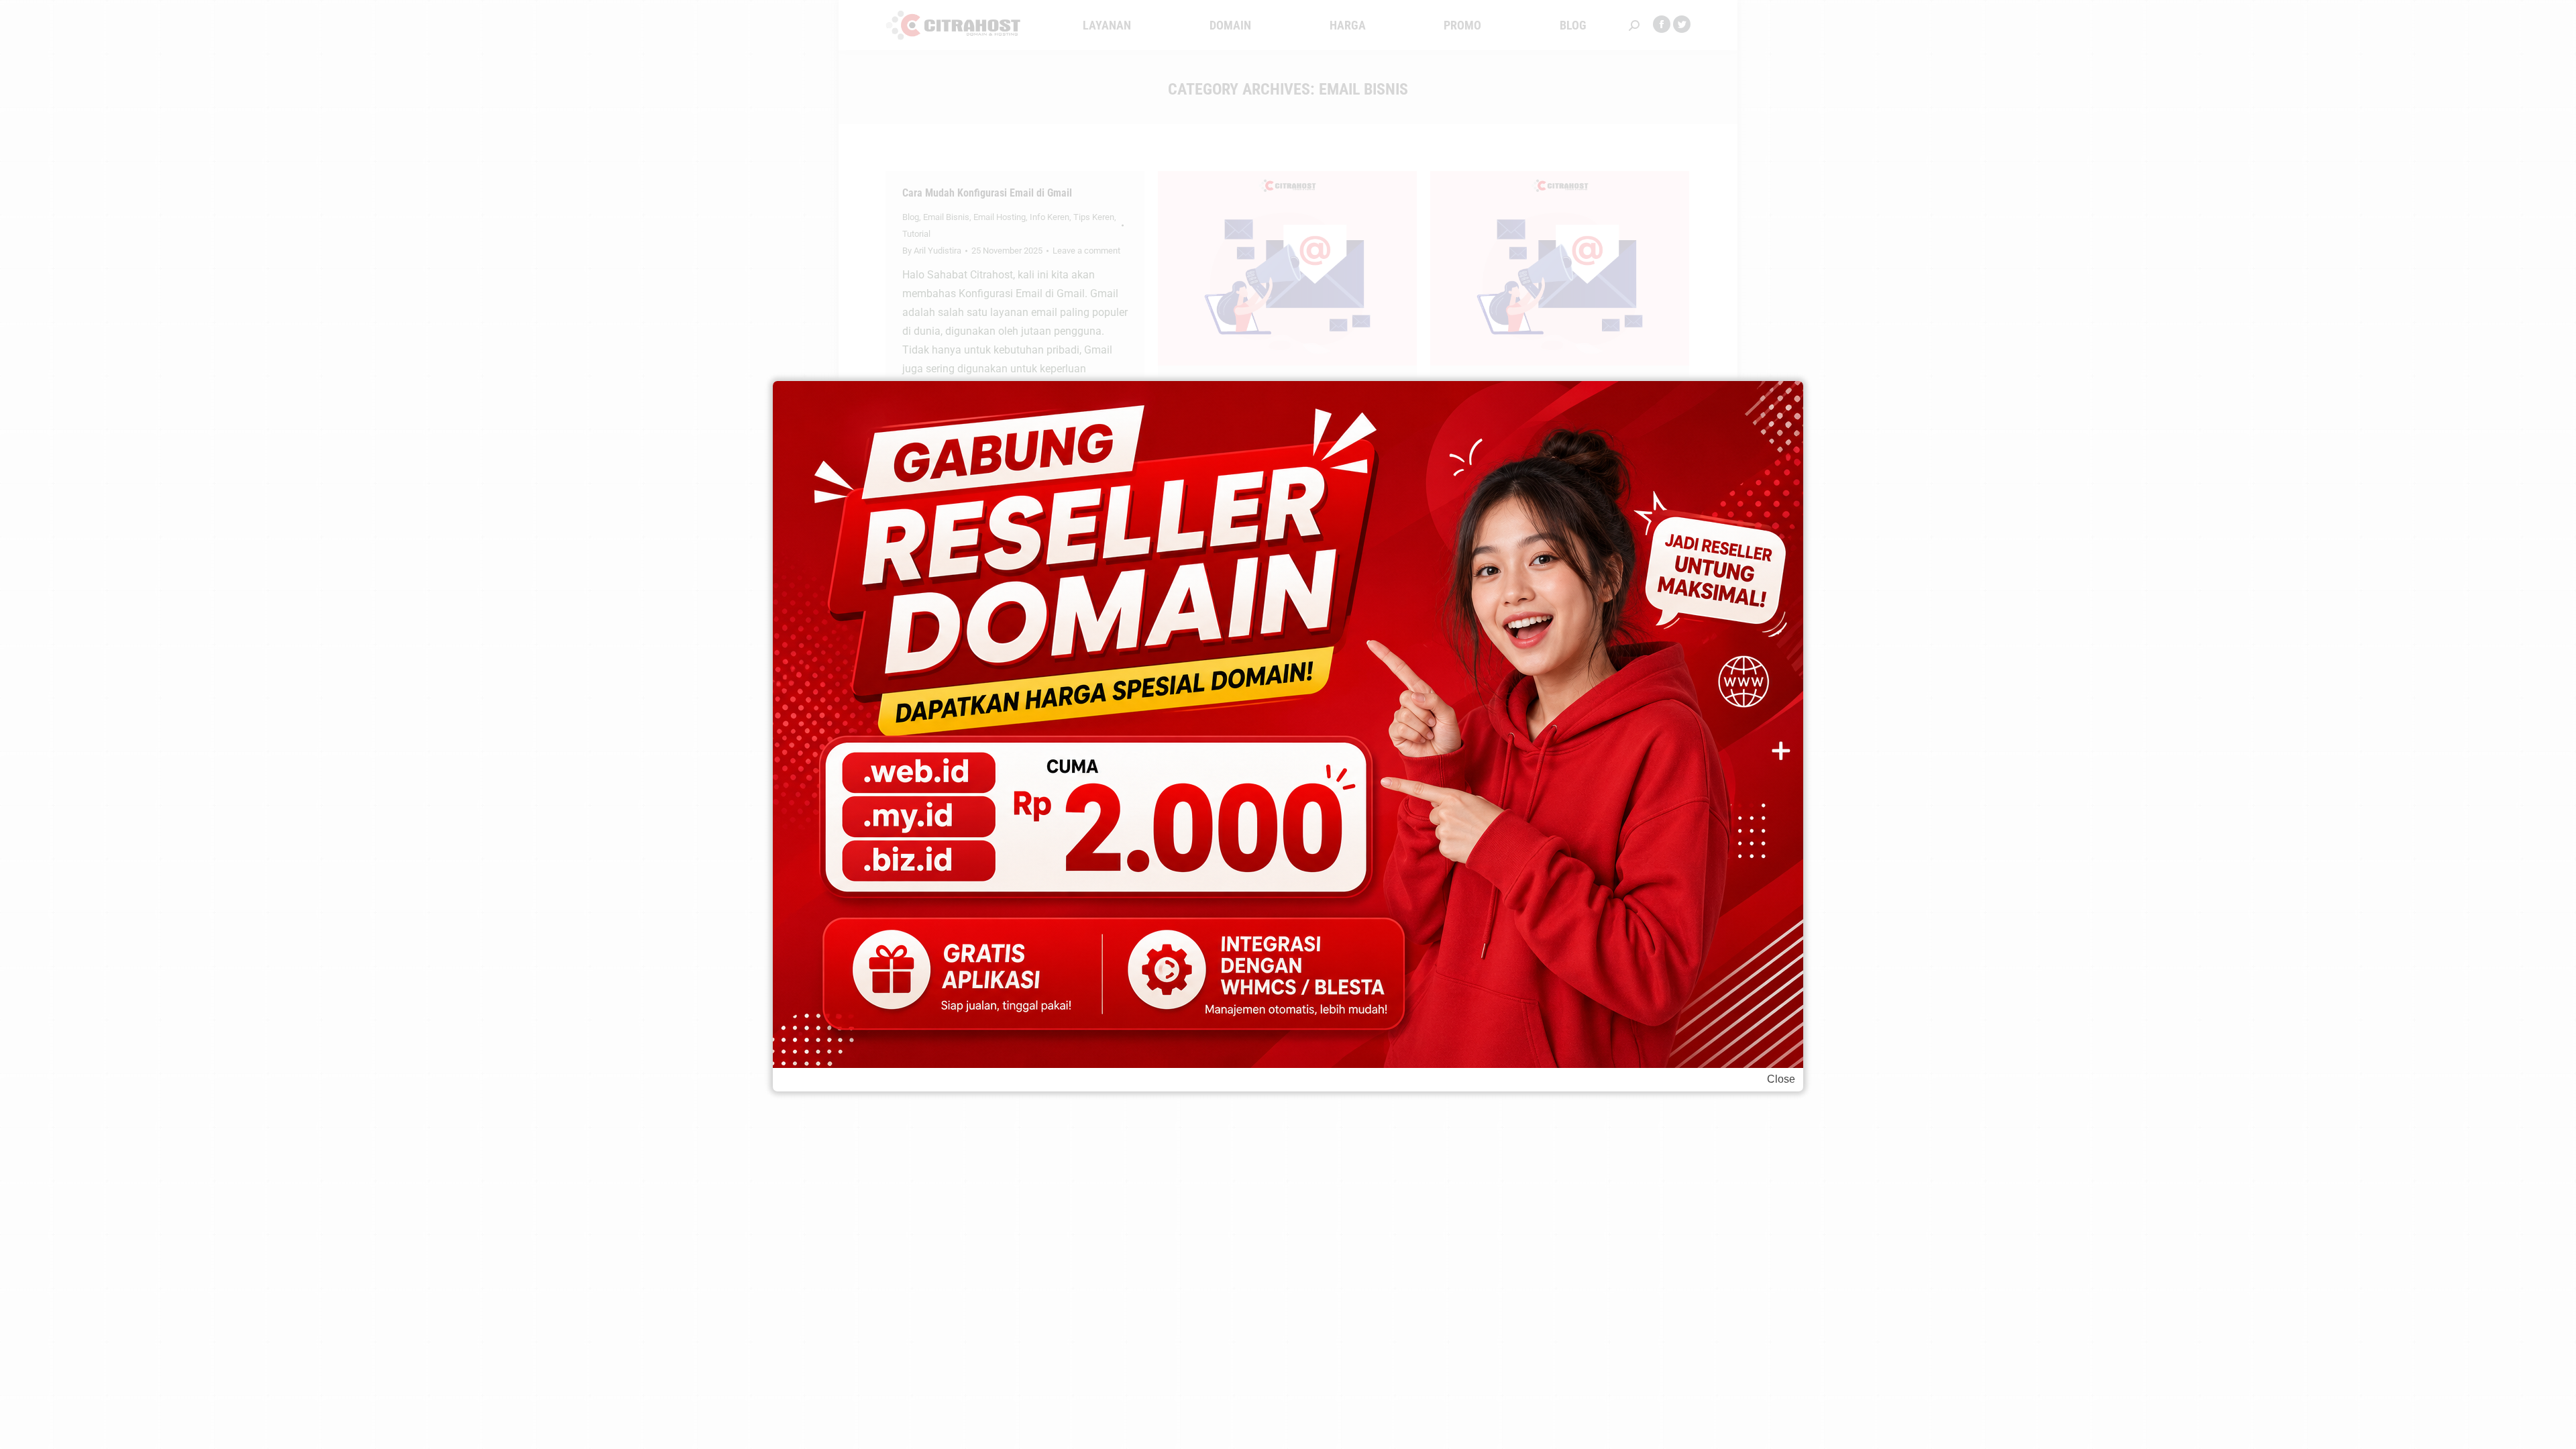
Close (1781, 1079)
